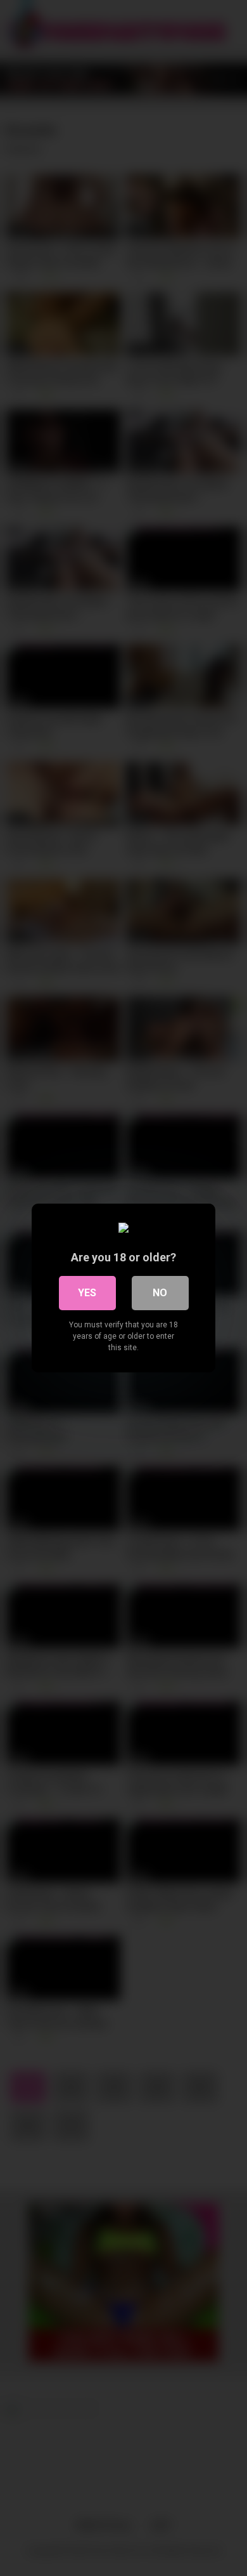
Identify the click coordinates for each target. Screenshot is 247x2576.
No (160, 1293)
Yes (87, 1293)
